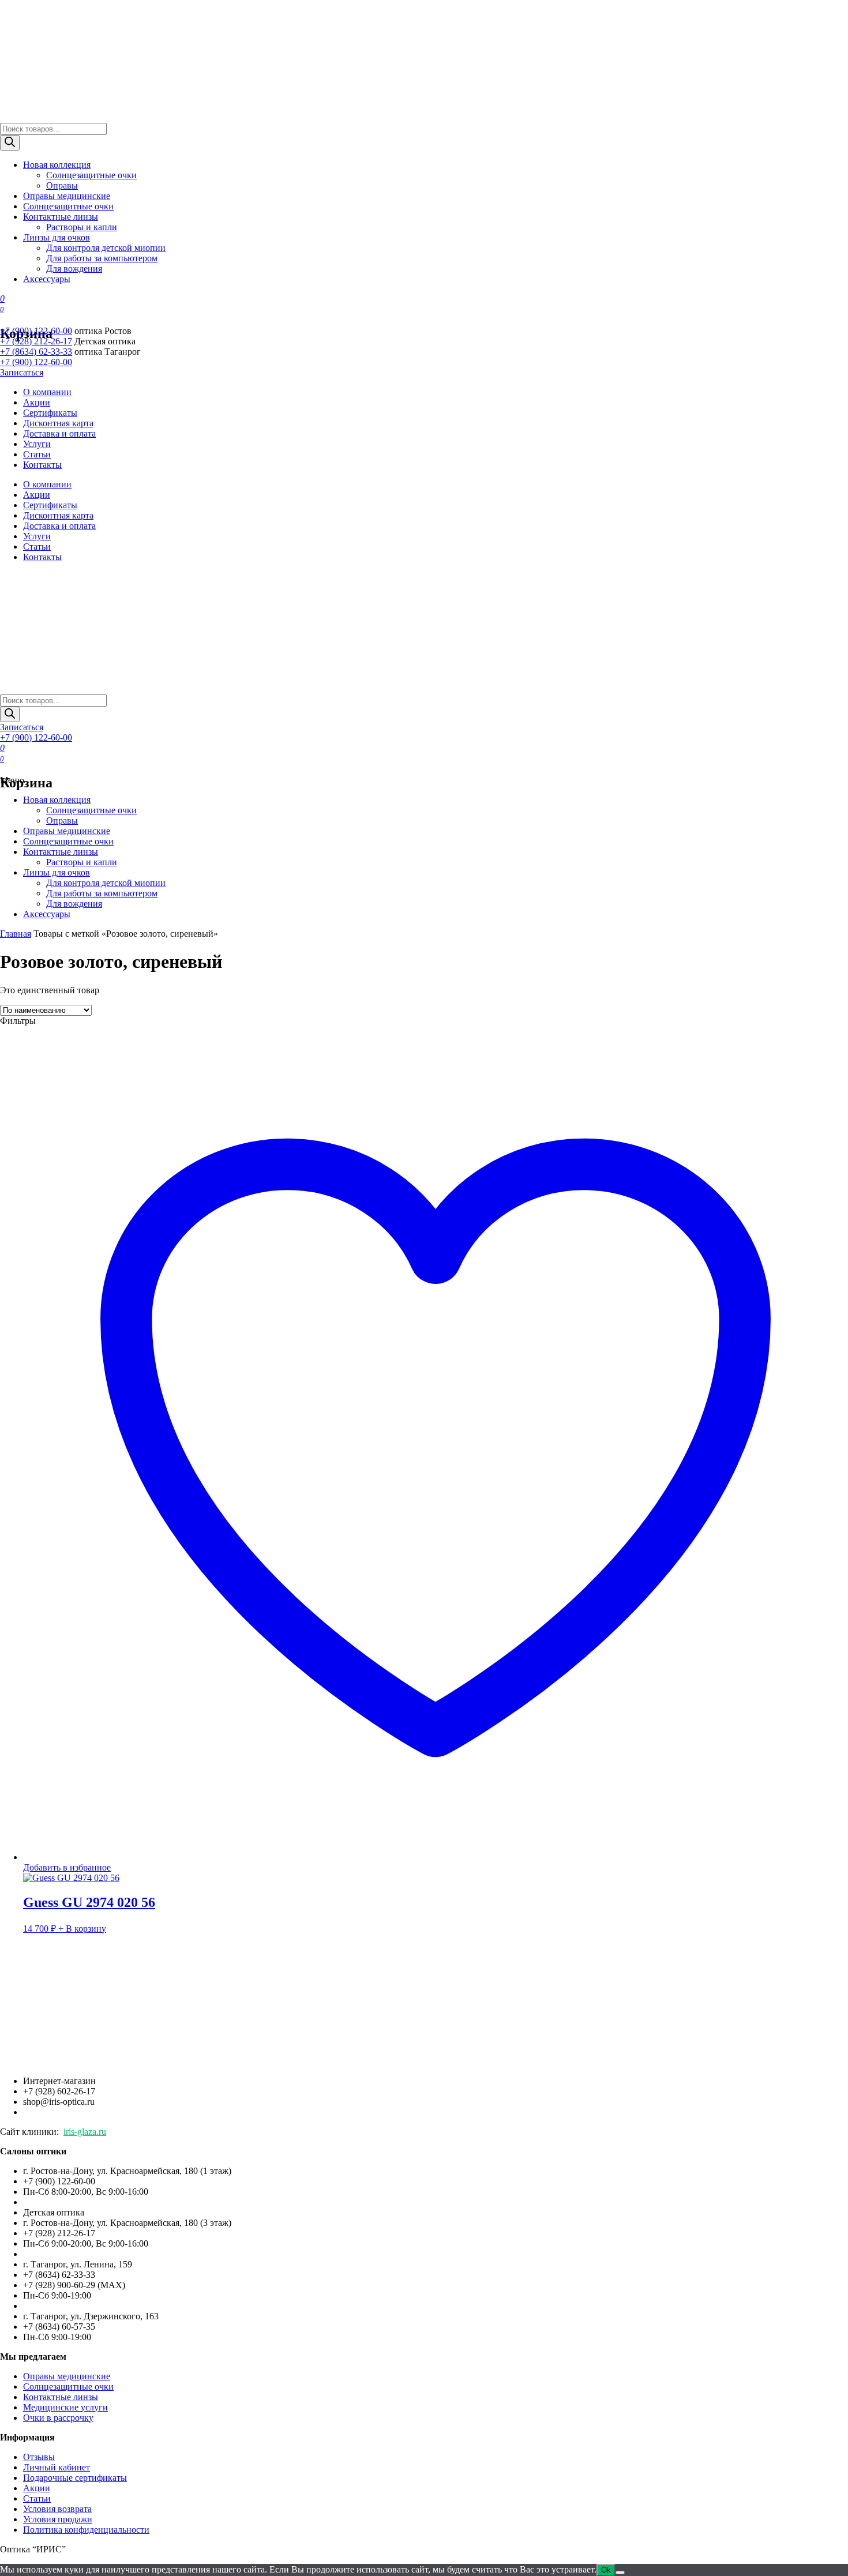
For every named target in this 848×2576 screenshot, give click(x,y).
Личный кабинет (57, 2467)
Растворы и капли (82, 227)
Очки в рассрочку (58, 2418)
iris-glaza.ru (85, 2132)
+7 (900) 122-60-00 (36, 331)
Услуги (37, 444)
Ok (606, 2570)
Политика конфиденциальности (86, 2530)
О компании (47, 392)
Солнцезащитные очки (91, 175)
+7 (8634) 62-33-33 (36, 352)
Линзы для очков (57, 237)
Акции (37, 402)
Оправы (62, 185)
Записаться (22, 372)
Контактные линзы (61, 217)
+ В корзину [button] (82, 1929)
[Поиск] (10, 143)
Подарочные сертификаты (75, 2478)
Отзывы (39, 2457)
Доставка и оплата (59, 433)
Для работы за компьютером (102, 258)
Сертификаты (50, 413)
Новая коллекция (57, 165)
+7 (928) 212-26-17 (36, 341)
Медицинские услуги (65, 2407)
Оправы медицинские (67, 196)
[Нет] (620, 2573)
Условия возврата (57, 2509)
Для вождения (74, 269)
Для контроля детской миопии (106, 248)
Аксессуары (47, 279)
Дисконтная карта (58, 423)
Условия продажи (58, 2519)
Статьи (37, 454)
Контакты (42, 465)
